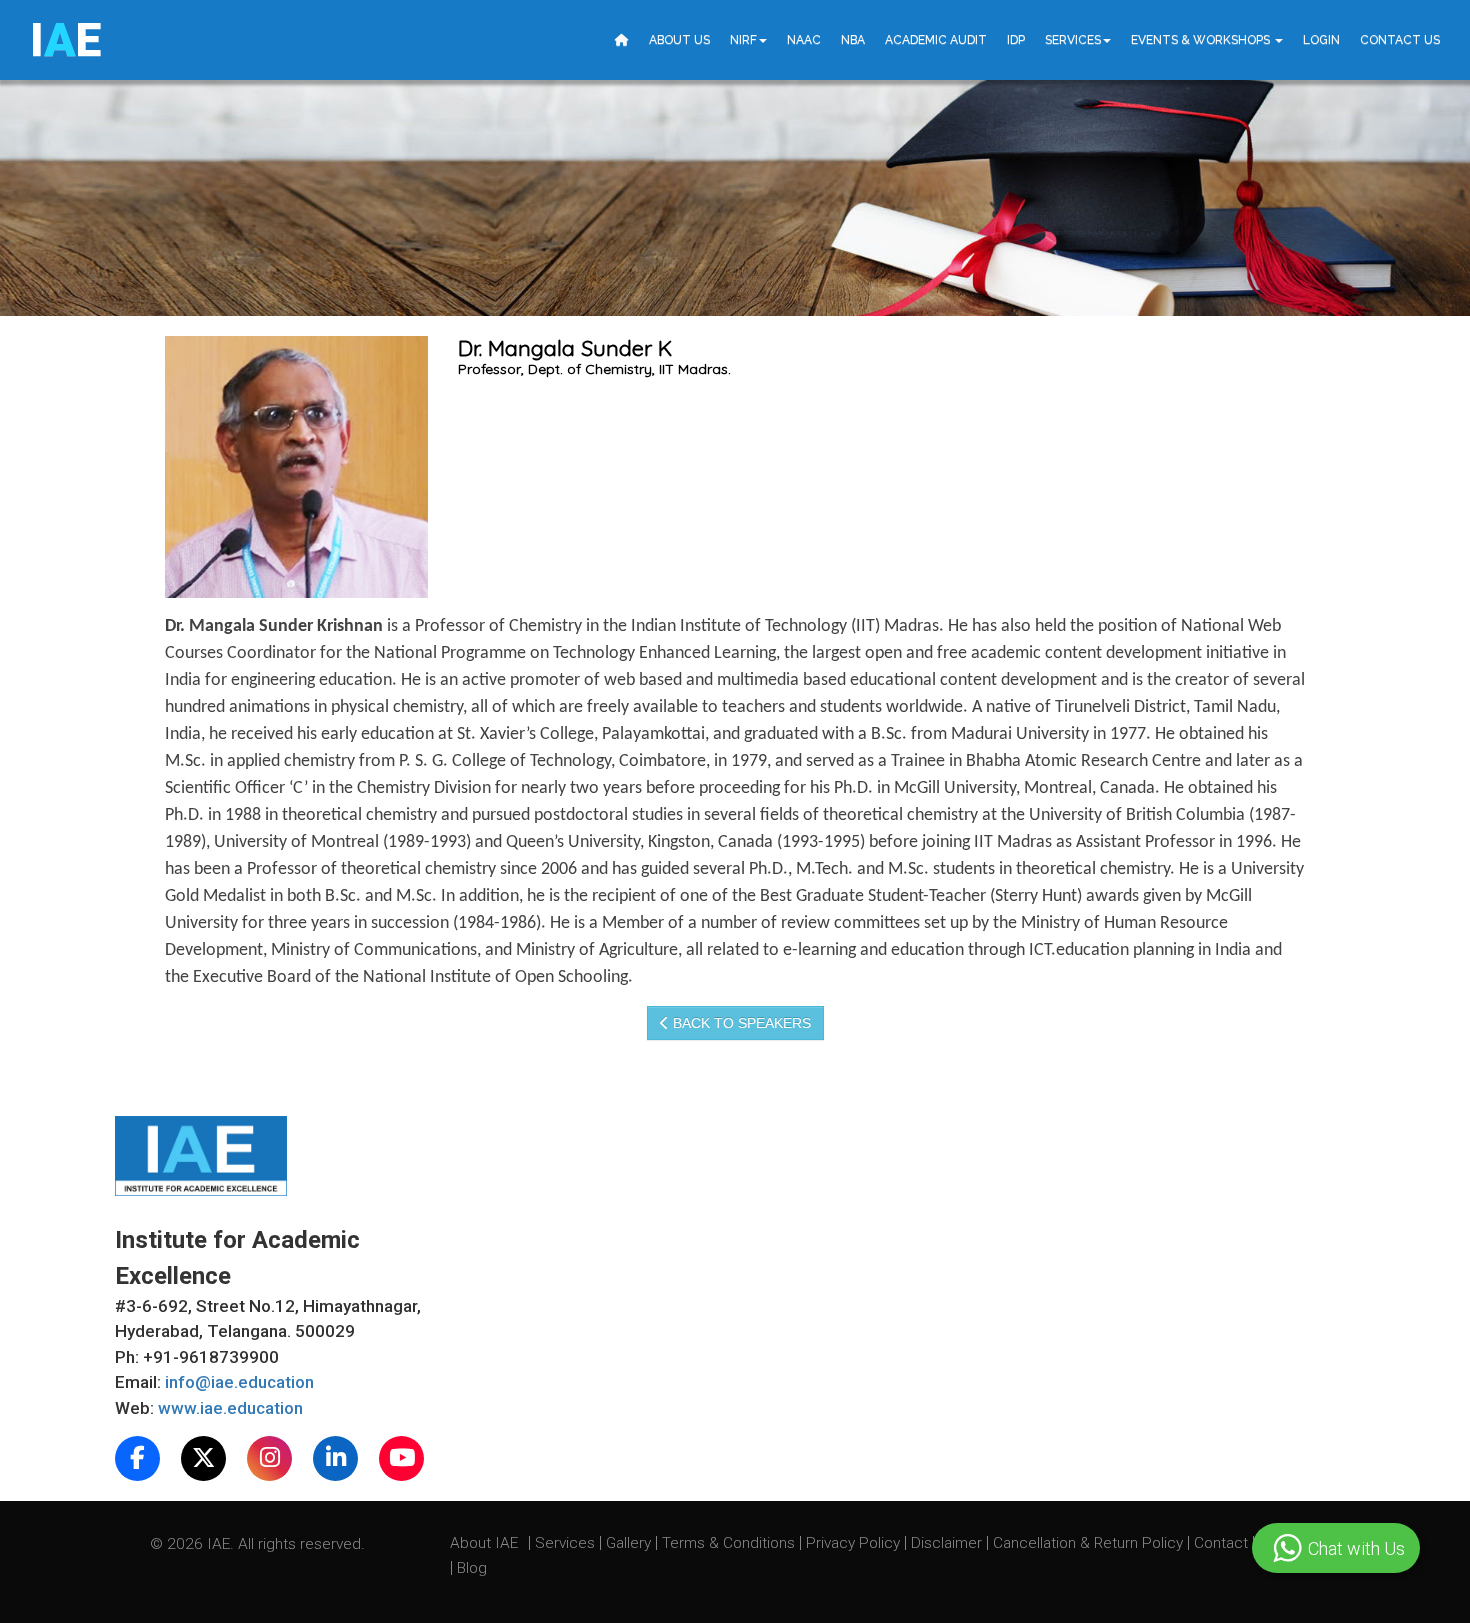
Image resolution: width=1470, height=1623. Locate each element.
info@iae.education (239, 1382)
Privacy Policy (853, 1543)
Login (1321, 40)
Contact (1223, 1543)
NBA (853, 40)
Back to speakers (740, 1023)
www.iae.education (230, 1408)
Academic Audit (936, 40)
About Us (679, 40)
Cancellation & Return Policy (1090, 1543)
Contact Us (1400, 40)
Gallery (630, 1543)
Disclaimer (946, 1543)
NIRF (743, 40)
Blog (472, 1568)
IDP (1016, 40)
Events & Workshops (1202, 40)
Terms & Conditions (730, 1543)
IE (65, 40)
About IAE (486, 1543)
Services (1073, 40)
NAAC (804, 40)
